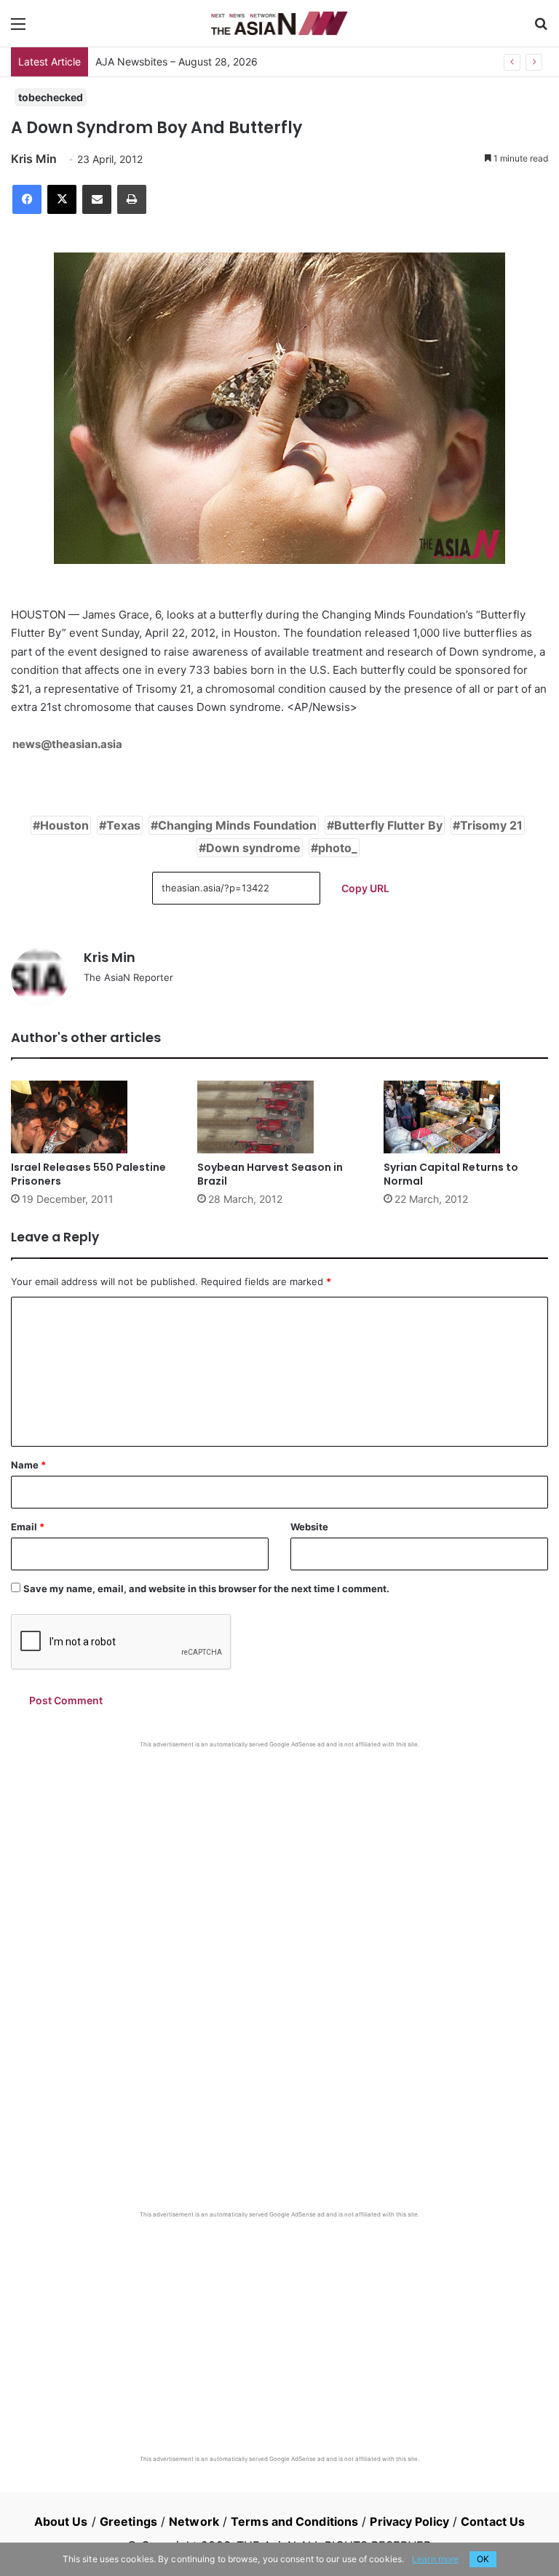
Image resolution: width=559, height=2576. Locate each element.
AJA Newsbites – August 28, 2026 (177, 61)
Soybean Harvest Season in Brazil (270, 1174)
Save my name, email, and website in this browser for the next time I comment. (206, 1589)
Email (28, 1527)
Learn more (435, 2559)
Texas (123, 825)
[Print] (132, 199)
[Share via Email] (97, 199)
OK (483, 2559)
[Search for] (541, 29)
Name (28, 1465)
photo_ (338, 848)
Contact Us (493, 2521)
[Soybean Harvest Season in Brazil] (279, 1117)
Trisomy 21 (491, 825)
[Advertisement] (279, 1858)
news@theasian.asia (67, 744)
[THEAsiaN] (279, 23)
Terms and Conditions (294, 2521)
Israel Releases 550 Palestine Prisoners (88, 1174)
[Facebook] (27, 199)
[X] (62, 199)
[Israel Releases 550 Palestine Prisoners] (93, 1117)
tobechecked (51, 97)
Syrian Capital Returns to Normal (451, 1174)
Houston (64, 825)
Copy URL (365, 888)
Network (194, 2521)
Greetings (128, 2521)
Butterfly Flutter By (388, 825)
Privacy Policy (409, 2521)
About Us (61, 2521)
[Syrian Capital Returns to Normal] (466, 1117)
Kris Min (34, 159)
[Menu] (18, 29)
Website (309, 1527)
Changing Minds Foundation (237, 825)
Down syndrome (253, 848)
